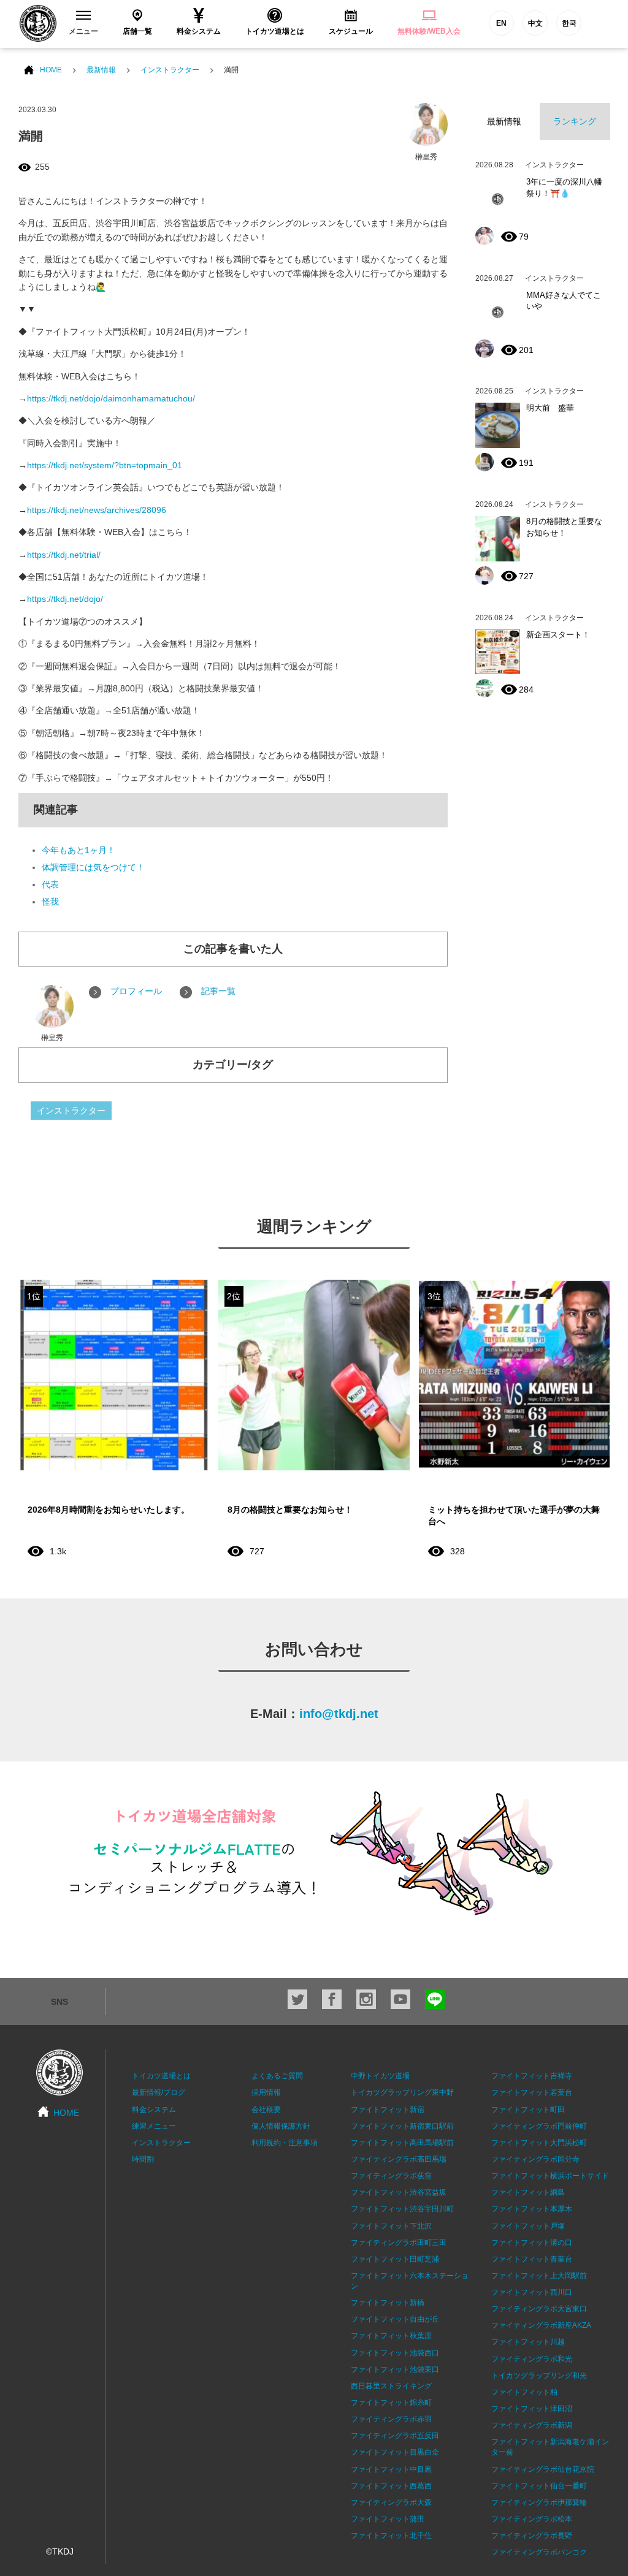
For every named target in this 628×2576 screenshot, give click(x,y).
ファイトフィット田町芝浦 (395, 2259)
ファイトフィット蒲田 (388, 2519)
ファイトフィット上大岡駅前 (539, 2276)
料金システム (154, 2110)
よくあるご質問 (277, 2076)
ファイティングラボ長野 (532, 2536)
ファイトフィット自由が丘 (395, 2319)
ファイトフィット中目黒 (391, 2469)
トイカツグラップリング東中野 (402, 2092)
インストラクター (170, 70)
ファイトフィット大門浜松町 (539, 2143)
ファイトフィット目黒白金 (395, 2452)
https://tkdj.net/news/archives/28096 (97, 510)
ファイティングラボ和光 (532, 2359)
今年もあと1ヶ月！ (78, 850)
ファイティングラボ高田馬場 (399, 2159)
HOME (51, 70)
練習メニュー (154, 2126)
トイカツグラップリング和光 (539, 2376)
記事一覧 (218, 991)
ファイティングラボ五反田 (395, 2436)
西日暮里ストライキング (391, 2386)
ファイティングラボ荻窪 (391, 2176)
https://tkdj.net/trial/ (64, 555)
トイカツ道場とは (161, 2076)
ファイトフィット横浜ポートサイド (550, 2176)
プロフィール (136, 991)
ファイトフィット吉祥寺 (532, 2076)
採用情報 (266, 2092)
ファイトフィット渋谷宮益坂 (399, 2192)
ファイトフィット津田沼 (532, 2409)
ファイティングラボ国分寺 (535, 2159)
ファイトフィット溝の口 (532, 2243)
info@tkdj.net (339, 1714)
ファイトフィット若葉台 (532, 2092)
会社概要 (266, 2110)
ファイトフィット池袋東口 (395, 2369)
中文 (535, 23)
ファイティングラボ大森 (391, 2502)
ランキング (575, 121)
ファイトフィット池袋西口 (395, 2353)
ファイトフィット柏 (524, 2392)
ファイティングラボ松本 (532, 2519)
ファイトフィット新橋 (388, 2303)
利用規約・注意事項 (285, 2143)
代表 (50, 884)
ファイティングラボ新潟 (532, 2425)
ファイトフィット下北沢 (391, 2226)
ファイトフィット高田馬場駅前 (402, 2143)
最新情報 (101, 70)
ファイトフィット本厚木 (532, 2209)
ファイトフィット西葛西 (391, 2486)
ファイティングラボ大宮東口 (539, 2309)
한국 (569, 23)
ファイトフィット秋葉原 (391, 2336)
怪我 (50, 902)
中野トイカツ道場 (380, 2076)
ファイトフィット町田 (528, 2110)
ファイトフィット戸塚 (528, 2226)
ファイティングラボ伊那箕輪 (539, 2502)
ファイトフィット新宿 (388, 2110)
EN (501, 23)
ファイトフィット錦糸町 (391, 2403)
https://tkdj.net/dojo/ (65, 599)
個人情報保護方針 (281, 2126)
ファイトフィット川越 (528, 2342)
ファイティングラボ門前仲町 (539, 2126)
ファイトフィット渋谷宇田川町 (402, 2209)
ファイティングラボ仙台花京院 (543, 2469)
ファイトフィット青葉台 (532, 2259)
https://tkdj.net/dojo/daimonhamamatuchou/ (111, 398)
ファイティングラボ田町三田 (399, 2243)
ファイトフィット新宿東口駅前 (402, 2126)
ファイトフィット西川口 (532, 2292)
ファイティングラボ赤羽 (391, 2419)
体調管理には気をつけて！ (93, 867)
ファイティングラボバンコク (539, 2552)
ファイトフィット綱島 (528, 2192)
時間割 (143, 2159)
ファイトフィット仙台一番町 (539, 2486)
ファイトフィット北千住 (391, 2536)
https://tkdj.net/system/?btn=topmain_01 (105, 465)
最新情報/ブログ (159, 2092)
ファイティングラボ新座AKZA (541, 2325)
